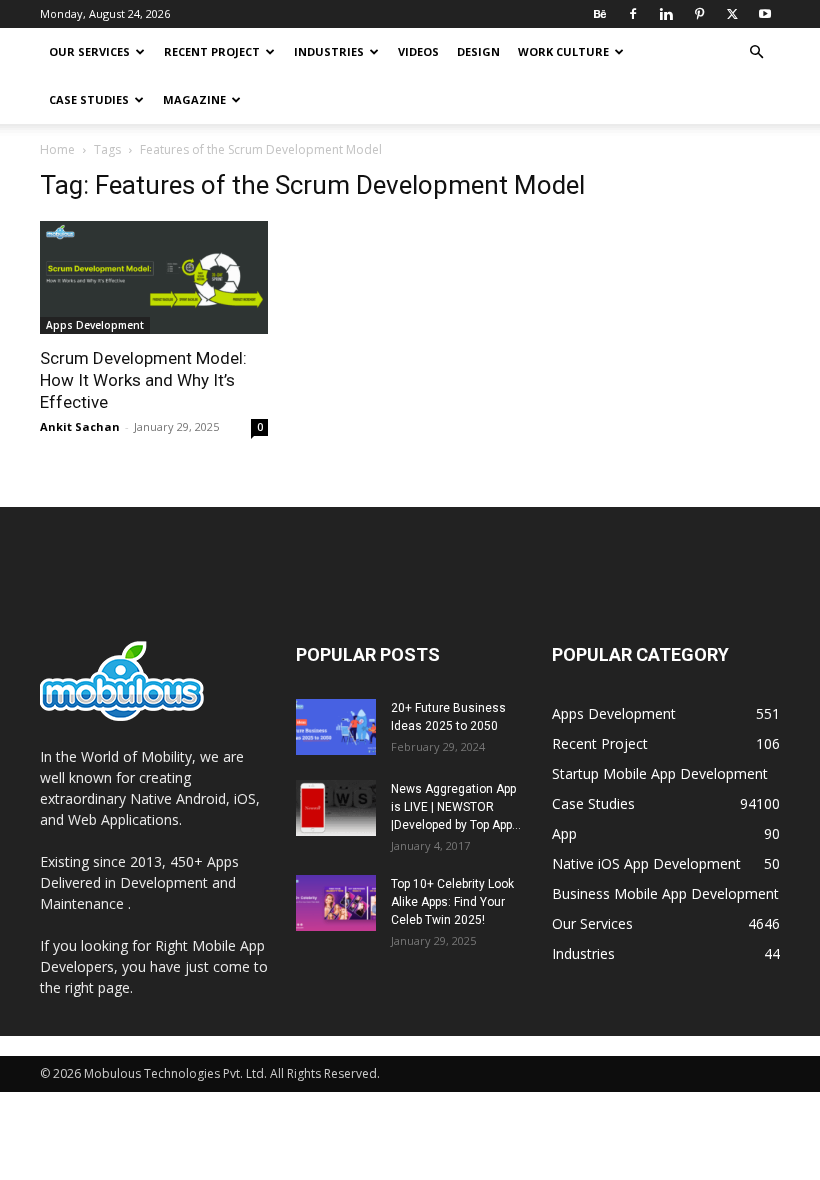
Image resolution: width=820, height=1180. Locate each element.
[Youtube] (765, 14)
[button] (756, 52)
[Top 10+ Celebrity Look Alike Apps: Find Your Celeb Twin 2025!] (336, 903)
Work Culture (563, 51)
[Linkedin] (666, 14)
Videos (418, 51)
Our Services (89, 51)
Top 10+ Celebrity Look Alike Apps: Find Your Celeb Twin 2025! (452, 902)
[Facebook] (633, 14)
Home (57, 149)
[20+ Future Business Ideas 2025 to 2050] (336, 727)
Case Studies (89, 99)
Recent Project (212, 51)
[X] (732, 14)
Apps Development (95, 325)
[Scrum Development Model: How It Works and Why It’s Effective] (154, 277)
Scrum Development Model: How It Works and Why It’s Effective (143, 380)
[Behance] (600, 14)
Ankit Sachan (80, 426)
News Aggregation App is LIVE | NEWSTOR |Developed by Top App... (456, 807)
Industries (329, 51)
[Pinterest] (699, 14)
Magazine (194, 99)
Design (478, 51)
